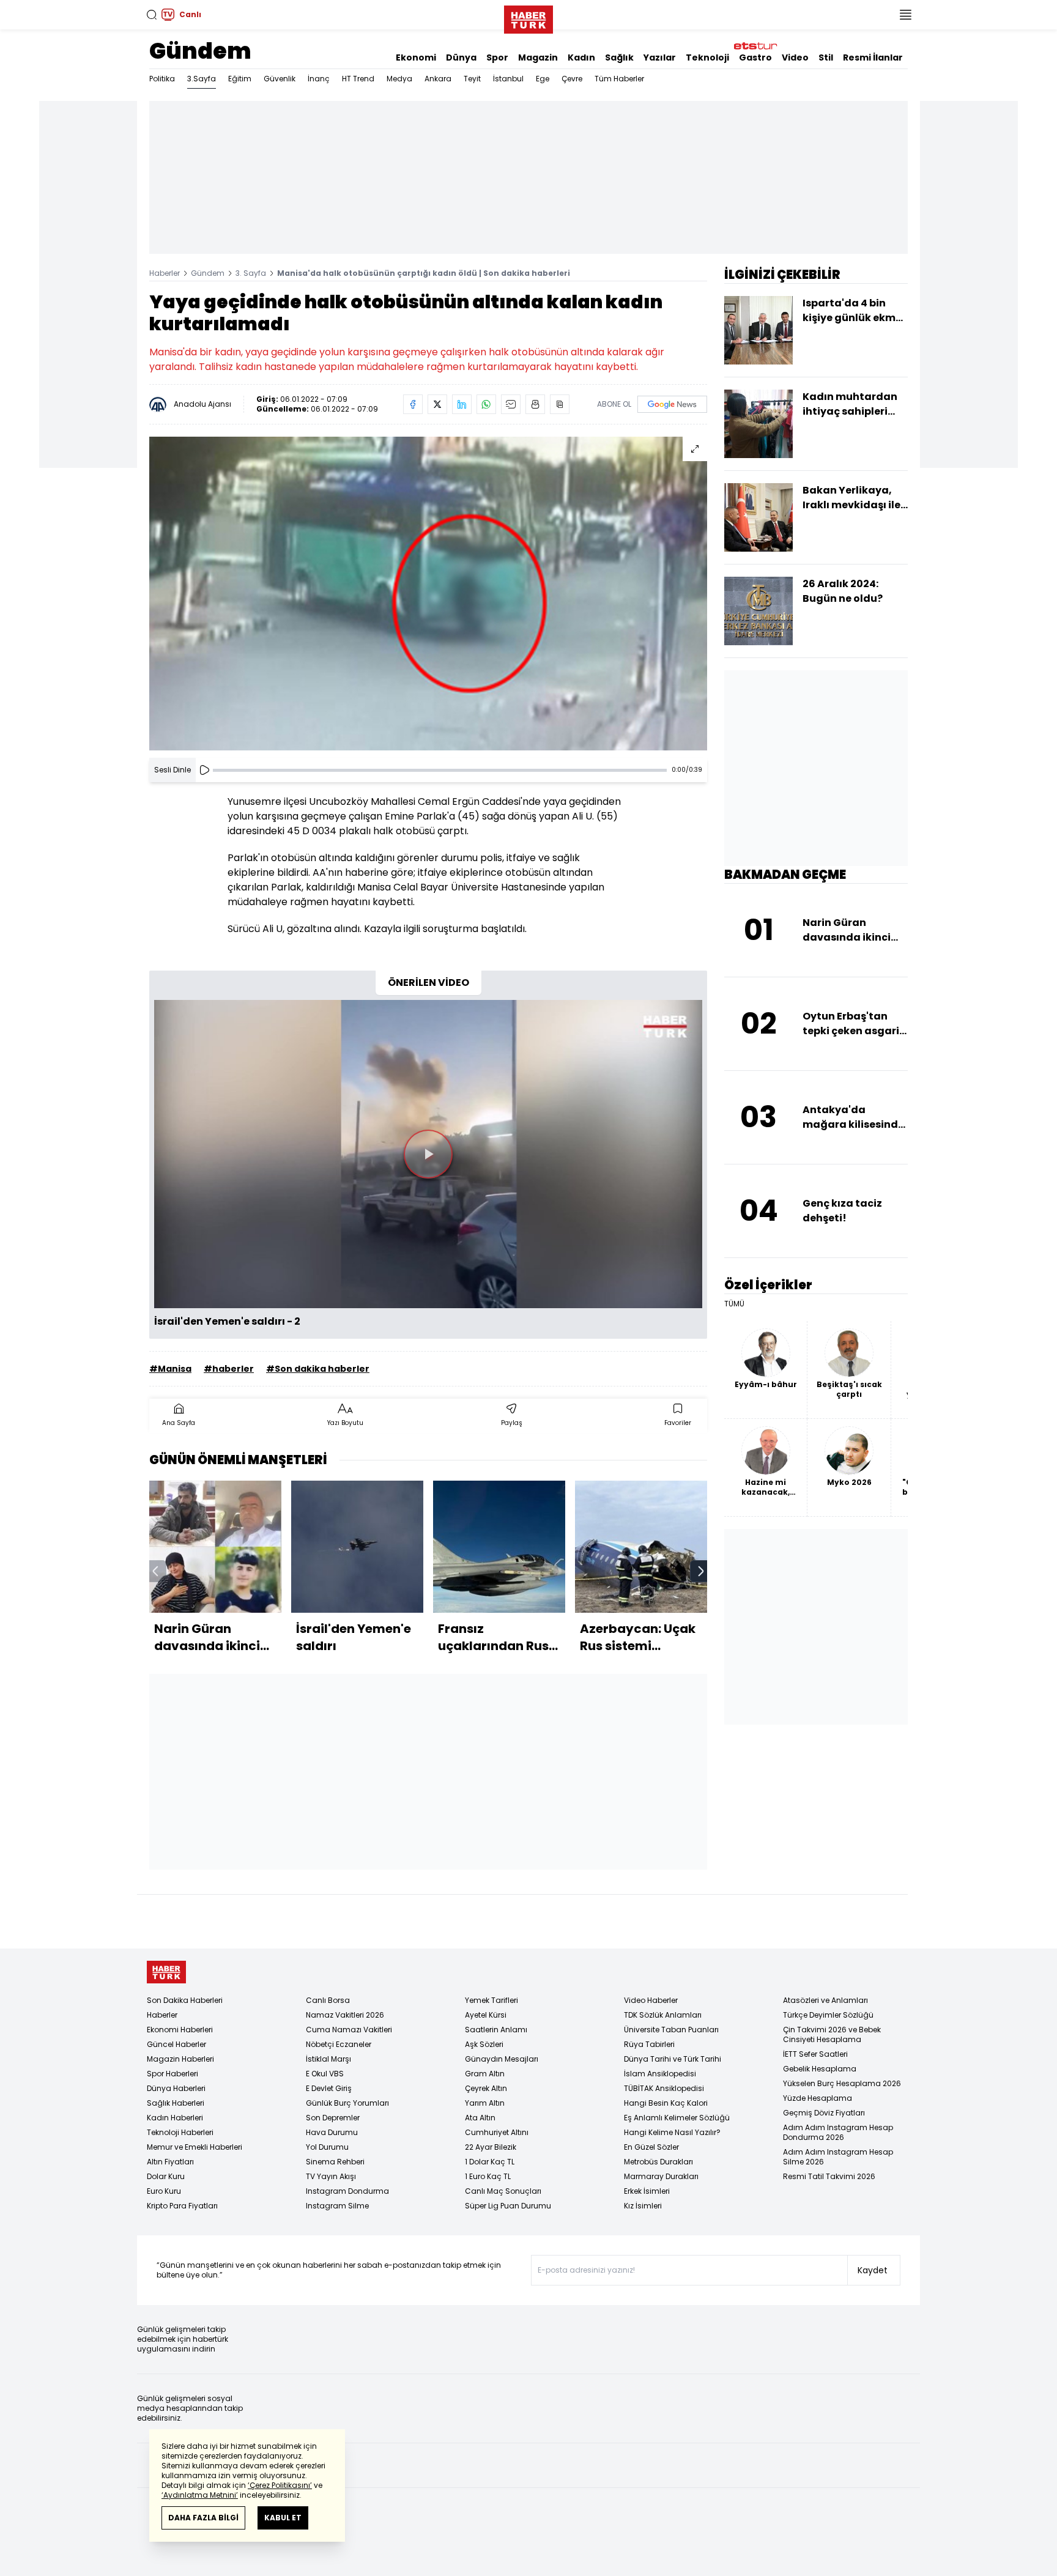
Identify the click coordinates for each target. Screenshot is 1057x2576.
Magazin (538, 57)
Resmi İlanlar (873, 57)
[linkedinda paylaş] (462, 404)
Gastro (755, 57)
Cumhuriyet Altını (497, 2132)
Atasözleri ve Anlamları (825, 2000)
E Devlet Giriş (329, 2088)
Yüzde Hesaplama (818, 2098)
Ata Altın (480, 2118)
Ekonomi (416, 57)
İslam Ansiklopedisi (660, 2074)
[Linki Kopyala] (560, 404)
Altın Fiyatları (170, 2162)
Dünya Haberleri (176, 2088)
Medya (399, 79)
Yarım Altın (485, 2103)
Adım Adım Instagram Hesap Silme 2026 (838, 2157)
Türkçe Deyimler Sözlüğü (828, 2015)
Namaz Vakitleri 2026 (345, 2015)
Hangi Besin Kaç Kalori (666, 2103)
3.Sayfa (202, 79)
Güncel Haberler (176, 2044)
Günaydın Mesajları (502, 2059)
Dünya (461, 57)
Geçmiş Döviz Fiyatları (824, 2113)
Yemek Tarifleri (491, 2000)
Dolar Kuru (166, 2176)
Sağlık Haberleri (176, 2103)
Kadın (581, 57)
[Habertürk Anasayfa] (528, 17)
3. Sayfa (251, 273)
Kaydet (873, 2270)
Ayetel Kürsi (486, 2015)
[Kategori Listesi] (905, 15)
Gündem (200, 51)
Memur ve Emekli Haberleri (195, 2147)
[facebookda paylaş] (413, 404)
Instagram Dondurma (347, 2191)
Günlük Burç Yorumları (347, 2103)
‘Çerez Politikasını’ (280, 2485)
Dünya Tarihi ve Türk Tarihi (673, 2059)
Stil (826, 57)
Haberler (165, 273)
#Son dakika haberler (318, 1369)
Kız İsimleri (643, 2206)
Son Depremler (333, 2118)
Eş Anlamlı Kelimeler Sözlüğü (677, 2118)
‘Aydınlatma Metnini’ (200, 2495)
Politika (162, 79)
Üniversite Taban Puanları (671, 2030)
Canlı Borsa (328, 2000)
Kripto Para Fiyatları (182, 2206)
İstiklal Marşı (328, 2059)
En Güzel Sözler (651, 2147)
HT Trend (358, 79)
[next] (701, 1571)
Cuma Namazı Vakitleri (349, 2030)
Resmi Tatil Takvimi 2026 (829, 2176)
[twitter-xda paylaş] (437, 404)
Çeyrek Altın (486, 2088)
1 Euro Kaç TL (488, 2176)
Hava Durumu (332, 2132)
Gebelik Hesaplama (820, 2069)
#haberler (229, 1369)
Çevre (572, 79)
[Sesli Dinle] (204, 770)
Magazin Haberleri (180, 2059)
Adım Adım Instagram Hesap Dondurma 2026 (838, 2132)
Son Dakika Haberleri (185, 2000)
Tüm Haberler (619, 79)
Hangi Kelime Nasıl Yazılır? (672, 2132)
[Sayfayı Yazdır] (535, 404)
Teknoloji (707, 57)
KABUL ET (283, 2518)
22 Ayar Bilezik (491, 2147)
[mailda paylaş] (511, 404)
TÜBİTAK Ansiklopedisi (664, 2088)
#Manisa (170, 1369)
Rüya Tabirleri (649, 2044)
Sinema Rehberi (335, 2162)
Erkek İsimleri (647, 2191)
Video (795, 57)
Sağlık (619, 57)
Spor (497, 57)
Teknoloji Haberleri (180, 2132)
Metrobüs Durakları (658, 2162)
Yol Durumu (327, 2147)
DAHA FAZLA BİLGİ (203, 2518)
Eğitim (240, 79)
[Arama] (152, 15)
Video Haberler (651, 2000)
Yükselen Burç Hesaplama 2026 (842, 2083)
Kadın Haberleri (175, 2118)
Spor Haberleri (172, 2074)
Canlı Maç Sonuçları (503, 2191)
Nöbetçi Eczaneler (339, 2044)
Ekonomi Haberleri (180, 2030)
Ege (543, 79)
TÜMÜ (734, 1304)
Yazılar (660, 57)
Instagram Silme (337, 2206)
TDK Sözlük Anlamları (663, 2015)
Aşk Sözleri (484, 2044)
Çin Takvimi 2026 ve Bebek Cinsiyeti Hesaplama (832, 2034)
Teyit (472, 79)
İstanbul (508, 79)
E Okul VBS (325, 2074)
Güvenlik (280, 79)
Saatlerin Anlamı (496, 2030)
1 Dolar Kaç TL (490, 2162)
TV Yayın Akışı (331, 2176)
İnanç (319, 79)
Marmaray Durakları (661, 2176)
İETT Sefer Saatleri (815, 2054)
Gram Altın (485, 2074)
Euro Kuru (164, 2191)
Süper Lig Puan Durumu (508, 2206)
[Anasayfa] (166, 1972)
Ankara (438, 79)
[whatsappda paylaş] (486, 404)
